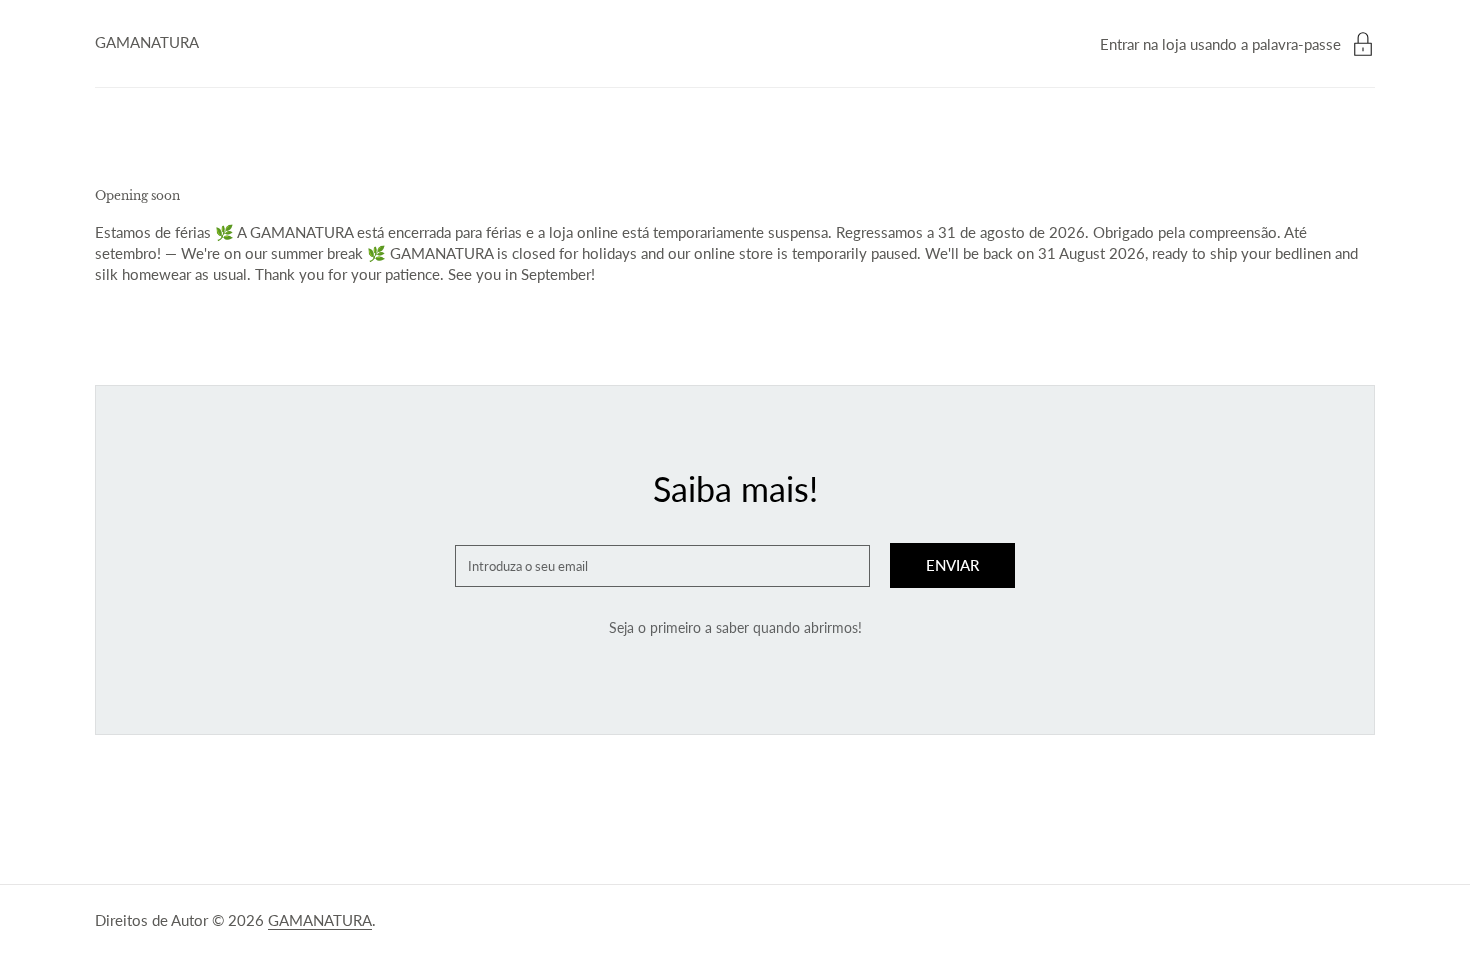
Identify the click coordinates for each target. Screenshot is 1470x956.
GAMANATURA (147, 42)
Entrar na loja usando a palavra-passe (1220, 44)
